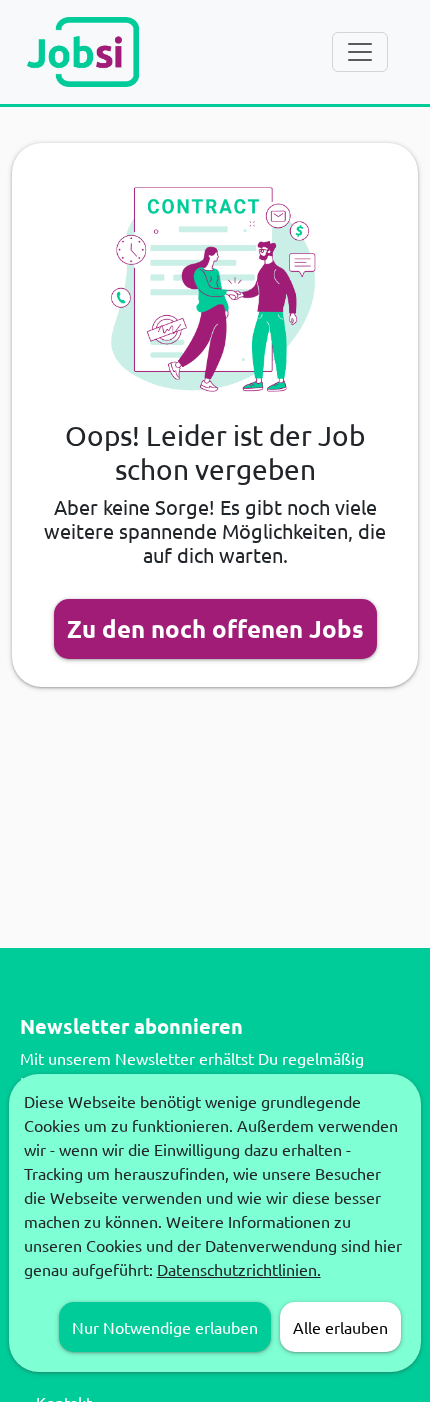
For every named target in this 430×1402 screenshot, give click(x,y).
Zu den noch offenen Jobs (215, 628)
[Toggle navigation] (360, 52)
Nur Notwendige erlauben (165, 1327)
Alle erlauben (340, 1327)
